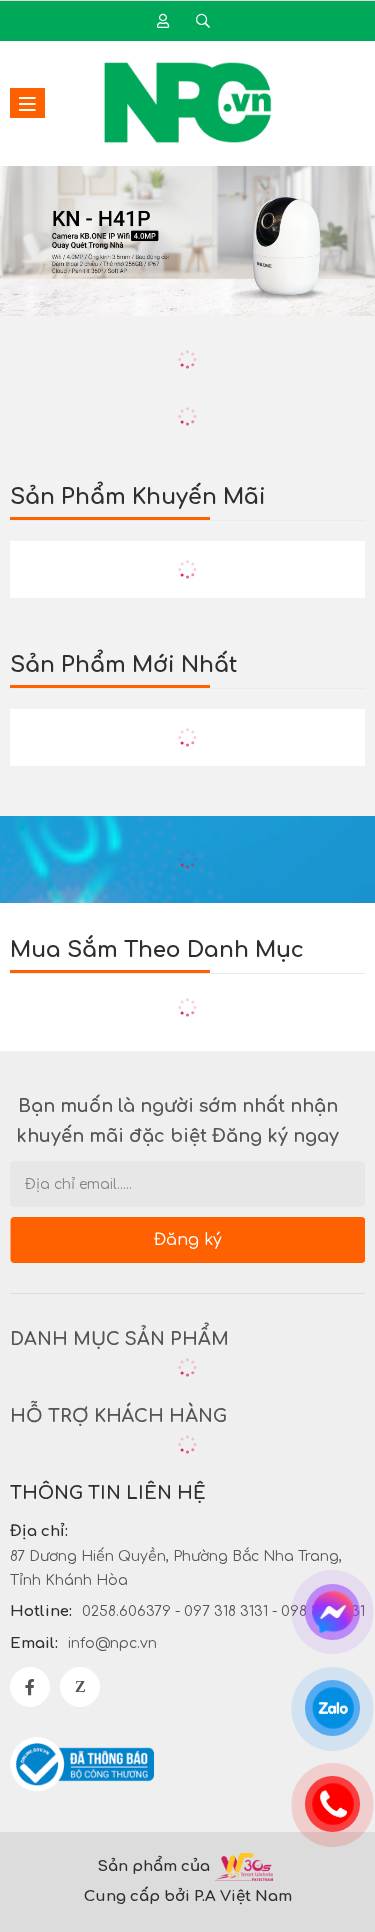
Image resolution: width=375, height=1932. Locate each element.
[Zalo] (80, 1687)
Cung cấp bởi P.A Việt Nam (188, 1896)
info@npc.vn (112, 1643)
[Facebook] (30, 1687)
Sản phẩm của (153, 1866)
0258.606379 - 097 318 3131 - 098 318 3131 (223, 1611)
